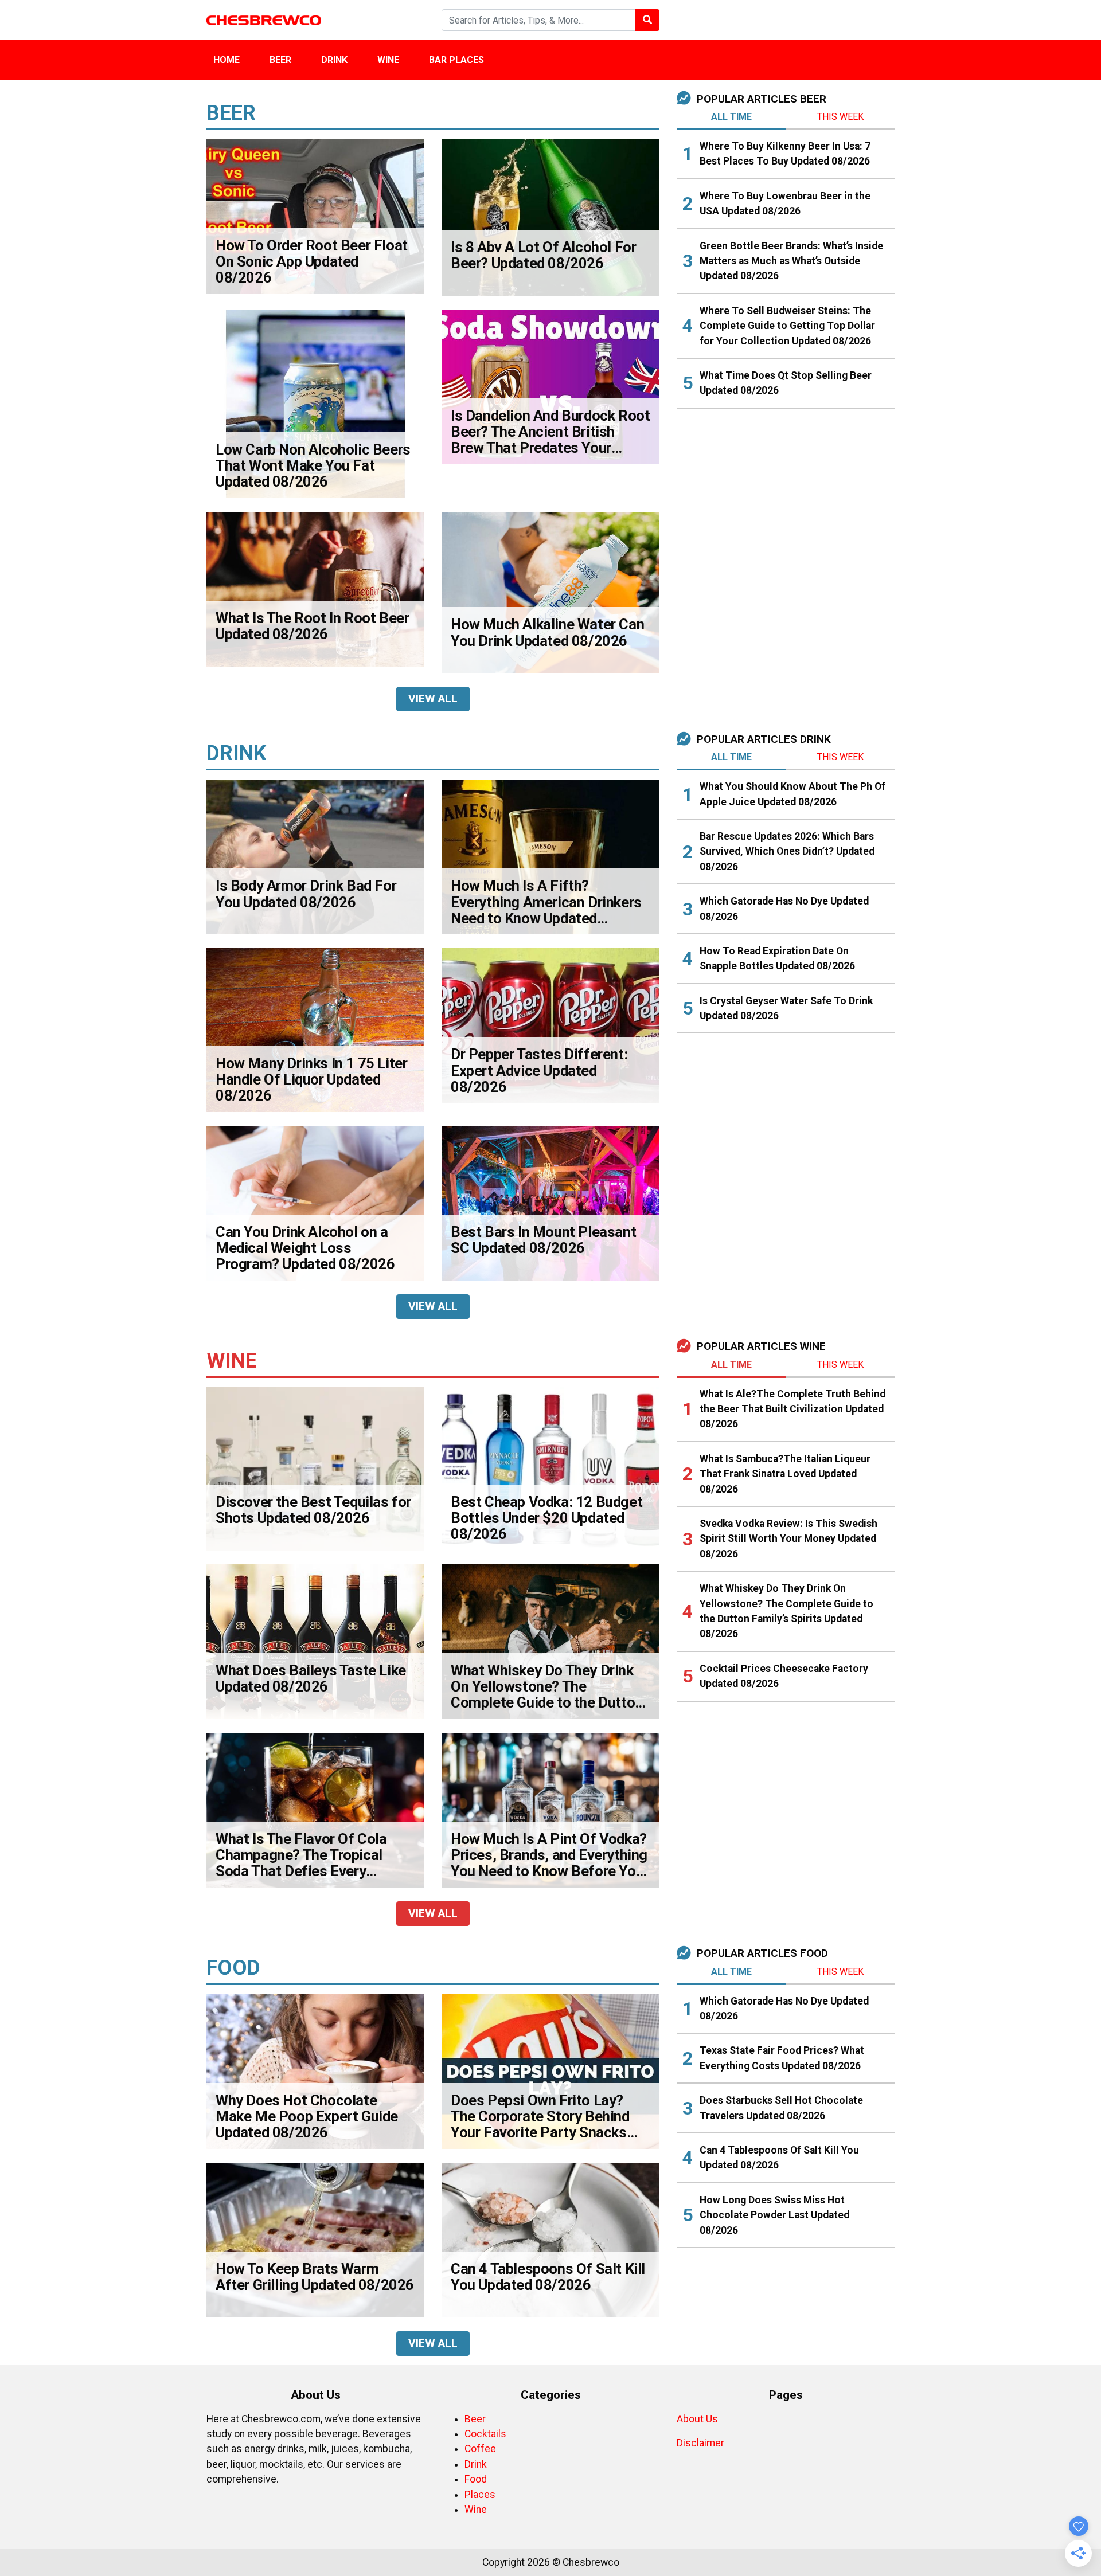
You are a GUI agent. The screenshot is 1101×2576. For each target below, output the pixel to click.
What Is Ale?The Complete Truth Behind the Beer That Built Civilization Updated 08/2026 (792, 1409)
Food (476, 2479)
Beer (280, 60)
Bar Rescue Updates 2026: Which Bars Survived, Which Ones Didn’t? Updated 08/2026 (787, 852)
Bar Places (456, 60)
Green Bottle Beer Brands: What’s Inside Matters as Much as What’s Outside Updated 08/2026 (791, 261)
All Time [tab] (731, 117)
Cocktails (485, 2434)
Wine (388, 60)
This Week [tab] (840, 117)
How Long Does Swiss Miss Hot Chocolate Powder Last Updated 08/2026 (774, 2215)
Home (227, 60)
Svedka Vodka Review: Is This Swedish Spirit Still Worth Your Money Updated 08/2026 (788, 1539)
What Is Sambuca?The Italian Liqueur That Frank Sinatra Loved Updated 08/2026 (785, 1474)
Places (480, 2495)
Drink (334, 60)
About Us (697, 2419)
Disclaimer (700, 2443)
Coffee (480, 2449)
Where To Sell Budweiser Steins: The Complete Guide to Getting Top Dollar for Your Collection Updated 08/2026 (787, 326)
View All (433, 698)
